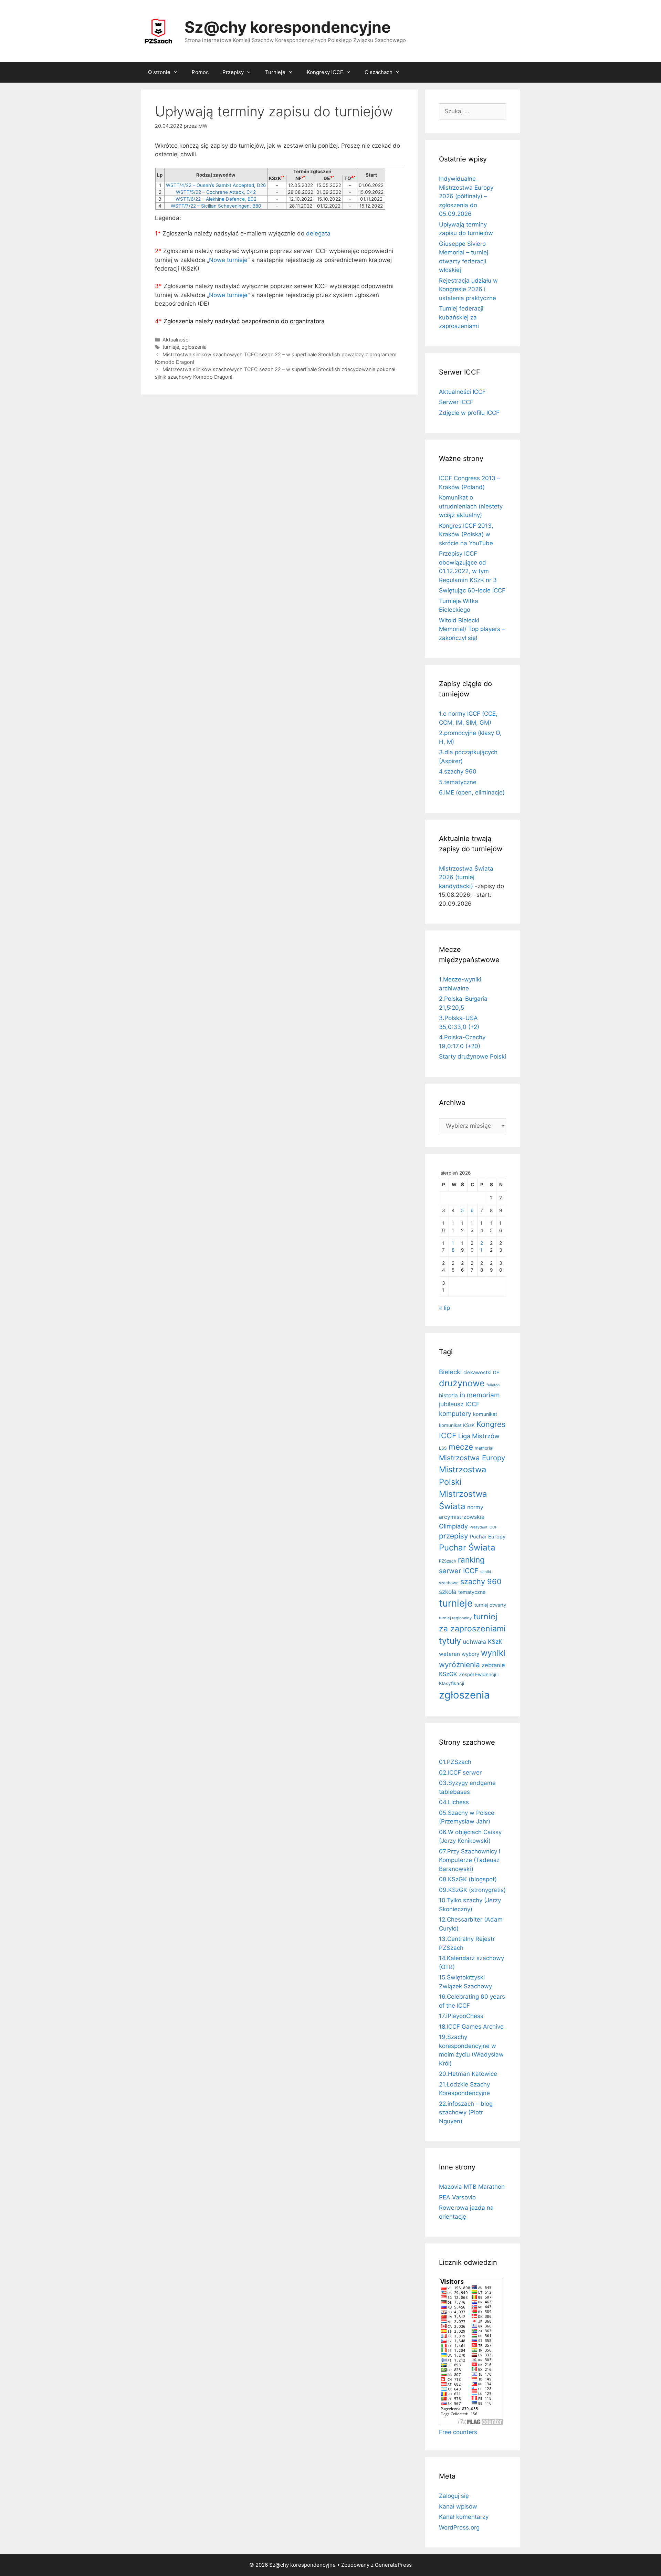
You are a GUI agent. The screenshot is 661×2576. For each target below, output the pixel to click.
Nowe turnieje (228, 260)
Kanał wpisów (458, 2506)
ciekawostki (477, 1373)
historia (448, 1395)
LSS (443, 1448)
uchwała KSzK (482, 1642)
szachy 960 (481, 1581)
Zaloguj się (454, 2496)
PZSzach (448, 1561)
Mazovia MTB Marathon (472, 2187)
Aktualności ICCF (462, 392)
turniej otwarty (490, 1605)
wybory (470, 1654)
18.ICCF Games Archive (471, 2027)
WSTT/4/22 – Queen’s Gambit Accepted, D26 (216, 185)
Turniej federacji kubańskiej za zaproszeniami (461, 317)
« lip (444, 1308)
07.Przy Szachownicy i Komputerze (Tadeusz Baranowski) (470, 1860)
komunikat (485, 1414)
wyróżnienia (459, 1665)
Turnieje (275, 72)
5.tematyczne (458, 782)
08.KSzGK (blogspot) (468, 1879)
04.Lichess (454, 1802)
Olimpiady (453, 1526)
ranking (471, 1560)
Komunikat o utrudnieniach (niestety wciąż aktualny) (471, 506)
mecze (461, 1447)
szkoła (448, 1592)
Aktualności (176, 340)
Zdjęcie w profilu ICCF (469, 413)
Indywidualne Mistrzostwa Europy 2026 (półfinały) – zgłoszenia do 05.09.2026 (466, 196)
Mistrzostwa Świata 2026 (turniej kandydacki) (466, 877)
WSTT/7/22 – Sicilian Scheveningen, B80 (216, 206)
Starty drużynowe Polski (473, 1056)
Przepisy (233, 72)
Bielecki (450, 1372)
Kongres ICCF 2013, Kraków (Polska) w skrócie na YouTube (466, 534)
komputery (455, 1413)
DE (496, 1373)
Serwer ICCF (456, 402)
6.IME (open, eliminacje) (472, 792)
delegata (318, 233)
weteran (449, 1654)
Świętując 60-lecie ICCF (472, 590)
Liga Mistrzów (479, 1436)
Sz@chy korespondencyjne (288, 27)
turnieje (171, 347)
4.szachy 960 (458, 771)
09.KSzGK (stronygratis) (472, 1890)
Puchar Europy (488, 1537)
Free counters (458, 2432)
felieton (493, 1385)
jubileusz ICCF (459, 1404)
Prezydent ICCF (483, 1527)
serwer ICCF (459, 1571)
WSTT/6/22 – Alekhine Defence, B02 (216, 199)
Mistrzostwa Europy (472, 1458)
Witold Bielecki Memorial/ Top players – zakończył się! (472, 629)
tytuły (450, 1641)
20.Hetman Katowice (468, 2074)
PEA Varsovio (457, 2197)
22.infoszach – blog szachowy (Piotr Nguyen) (466, 2112)
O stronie (159, 72)
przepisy (454, 1536)
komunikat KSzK (457, 1425)
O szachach (379, 72)
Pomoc (200, 72)
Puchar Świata (467, 1548)
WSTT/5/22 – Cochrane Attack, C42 (216, 192)
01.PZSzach (455, 1762)
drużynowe (462, 1383)
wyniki (493, 1653)
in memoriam (480, 1395)
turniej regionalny (455, 1618)
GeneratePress (393, 2565)
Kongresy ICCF (325, 72)
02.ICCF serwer (460, 1773)
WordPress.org (459, 2527)
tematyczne (472, 1592)
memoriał (484, 1448)
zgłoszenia (194, 347)
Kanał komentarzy (464, 2517)
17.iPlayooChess (461, 2016)
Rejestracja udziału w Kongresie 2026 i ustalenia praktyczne (468, 289)
